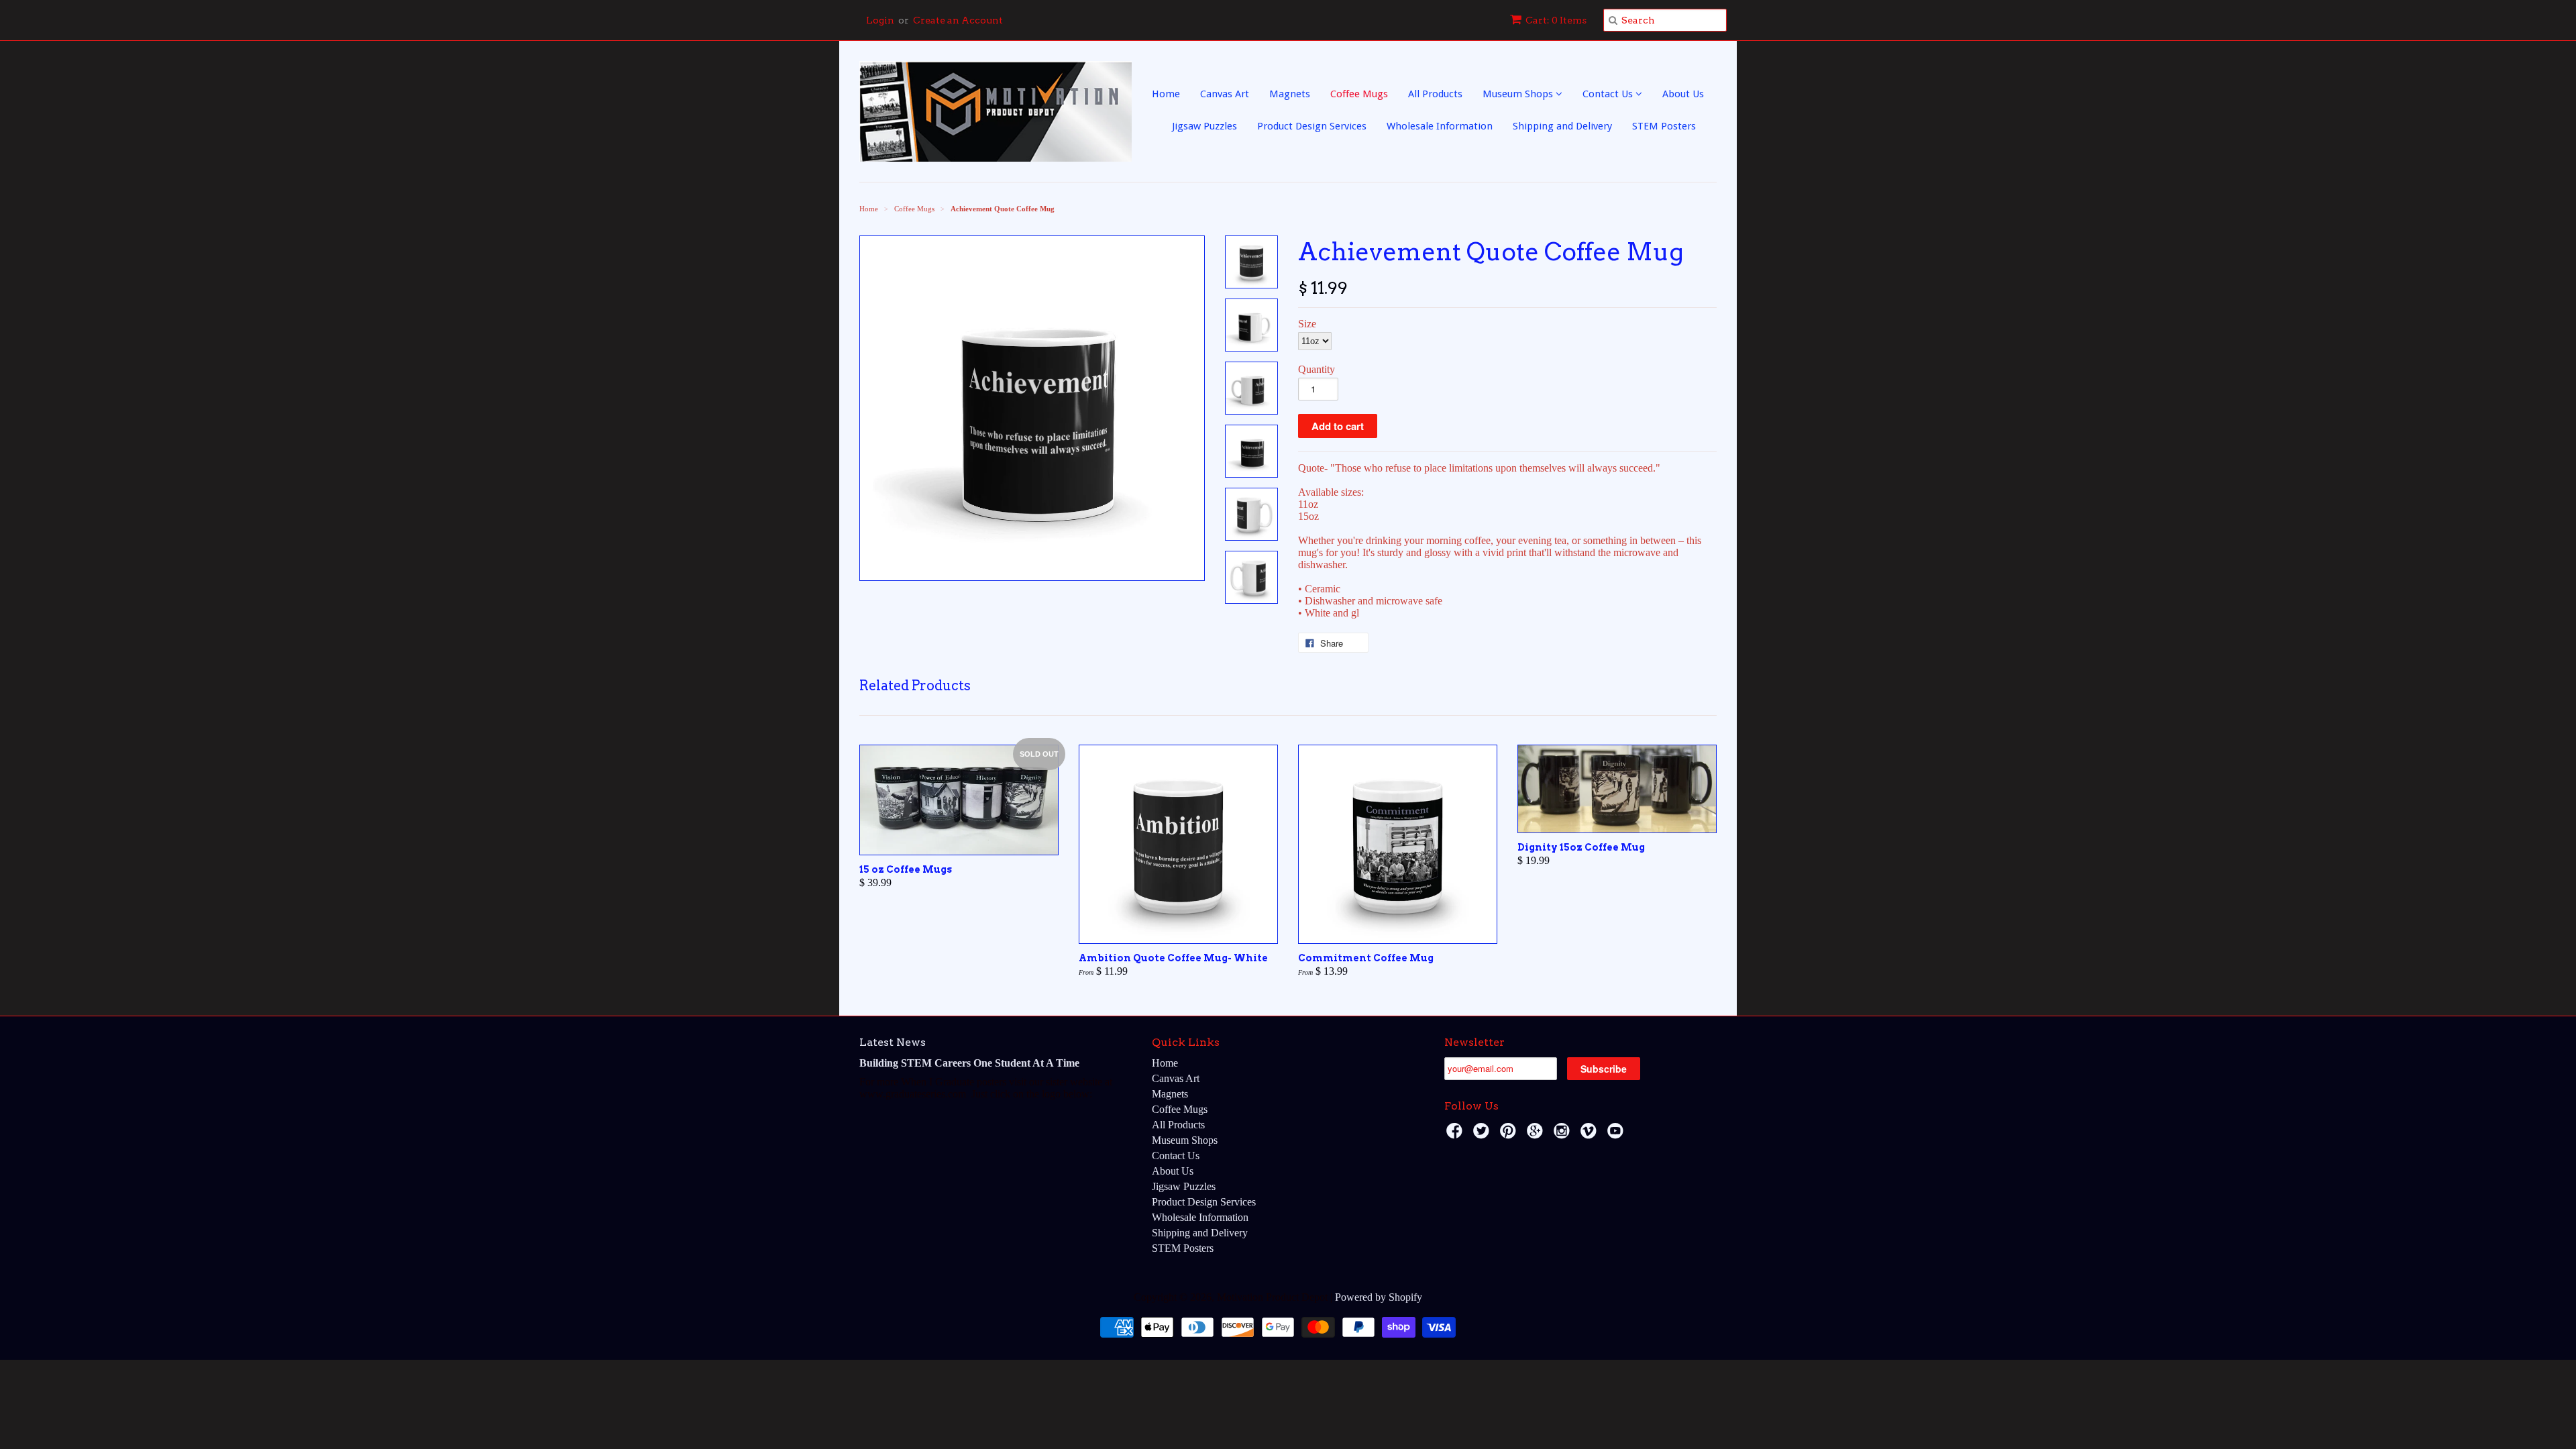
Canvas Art (1225, 94)
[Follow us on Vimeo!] (1591, 1135)
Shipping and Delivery (1562, 126)
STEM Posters (1664, 126)
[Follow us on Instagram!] (1564, 1135)
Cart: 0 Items (1556, 20)
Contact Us (1609, 94)
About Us (1683, 94)
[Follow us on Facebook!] (1456, 1135)
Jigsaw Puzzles (1204, 126)
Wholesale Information (1440, 126)
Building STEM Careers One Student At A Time (969, 1063)
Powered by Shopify (1379, 1297)
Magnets (1290, 94)
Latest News (893, 1042)
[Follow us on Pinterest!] (1510, 1135)
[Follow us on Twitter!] (1483, 1135)
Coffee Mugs (1359, 94)
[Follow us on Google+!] (1537, 1135)
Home (1166, 94)
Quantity (1317, 369)
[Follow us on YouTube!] (1617, 1135)
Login (880, 20)
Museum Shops (1519, 94)
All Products (1435, 94)
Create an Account (958, 20)
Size (1307, 324)
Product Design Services (1312, 126)
